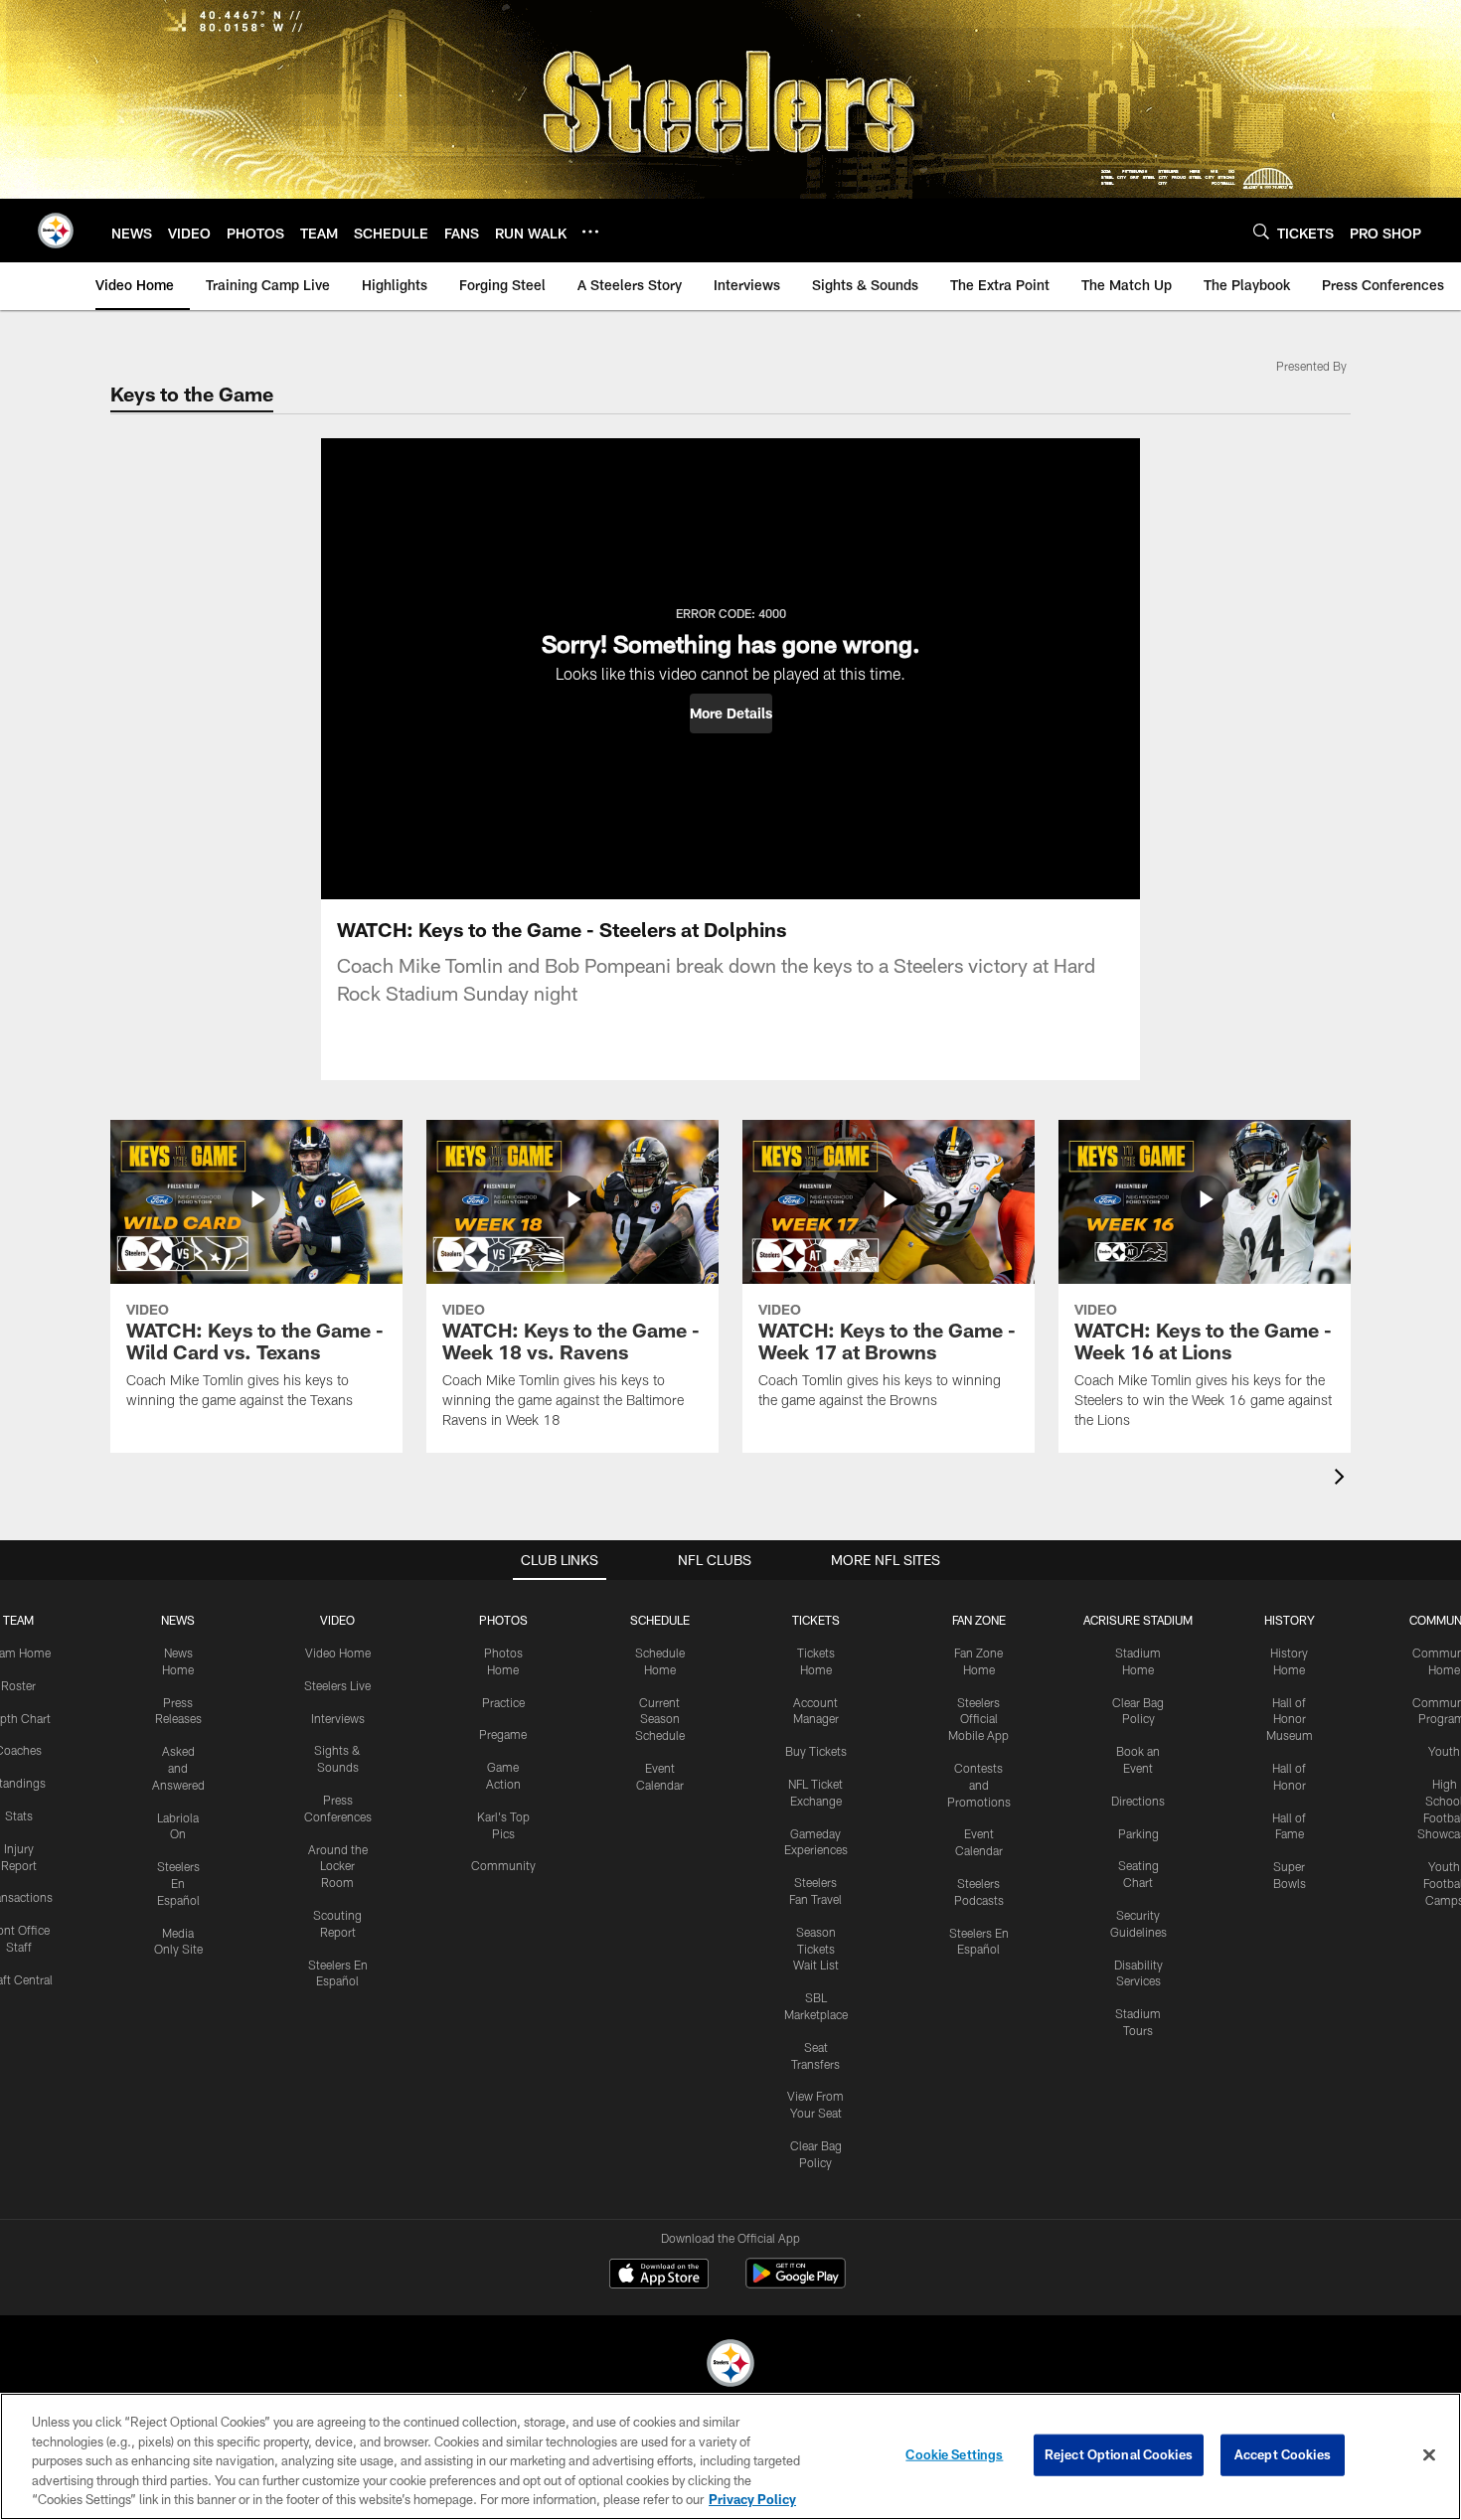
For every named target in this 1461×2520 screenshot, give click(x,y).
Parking (1138, 1833)
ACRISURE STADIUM (1138, 1620)
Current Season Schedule (660, 1719)
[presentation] (1343, 1479)
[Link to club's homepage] (56, 231)
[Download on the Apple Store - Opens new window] (659, 2276)
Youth (1444, 1751)
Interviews (338, 1718)
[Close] (1429, 2455)
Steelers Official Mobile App (978, 1719)
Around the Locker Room (338, 1866)
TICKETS (816, 1620)
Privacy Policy (752, 2499)
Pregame (503, 1734)
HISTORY (1290, 1620)
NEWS (178, 1620)
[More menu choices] (590, 232)
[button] (731, 713)
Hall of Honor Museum (1290, 1719)
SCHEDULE (660, 1620)
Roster (18, 1685)
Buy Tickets (816, 1751)
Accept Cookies (1283, 2454)
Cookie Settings (954, 2454)
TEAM (18, 1620)
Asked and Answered (178, 1768)
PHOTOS (503, 1620)
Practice (503, 1702)
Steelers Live (337, 1685)
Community (503, 1865)
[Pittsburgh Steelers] (730, 2365)
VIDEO (337, 1620)
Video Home (338, 1653)
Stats (19, 1815)
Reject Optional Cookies (1119, 2454)
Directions (1138, 1801)
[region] (730, 2456)
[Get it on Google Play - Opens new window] (796, 2283)
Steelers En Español (178, 1883)
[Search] (1261, 231)
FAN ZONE (979, 1620)
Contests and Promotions (979, 1785)
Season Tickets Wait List (816, 1949)
